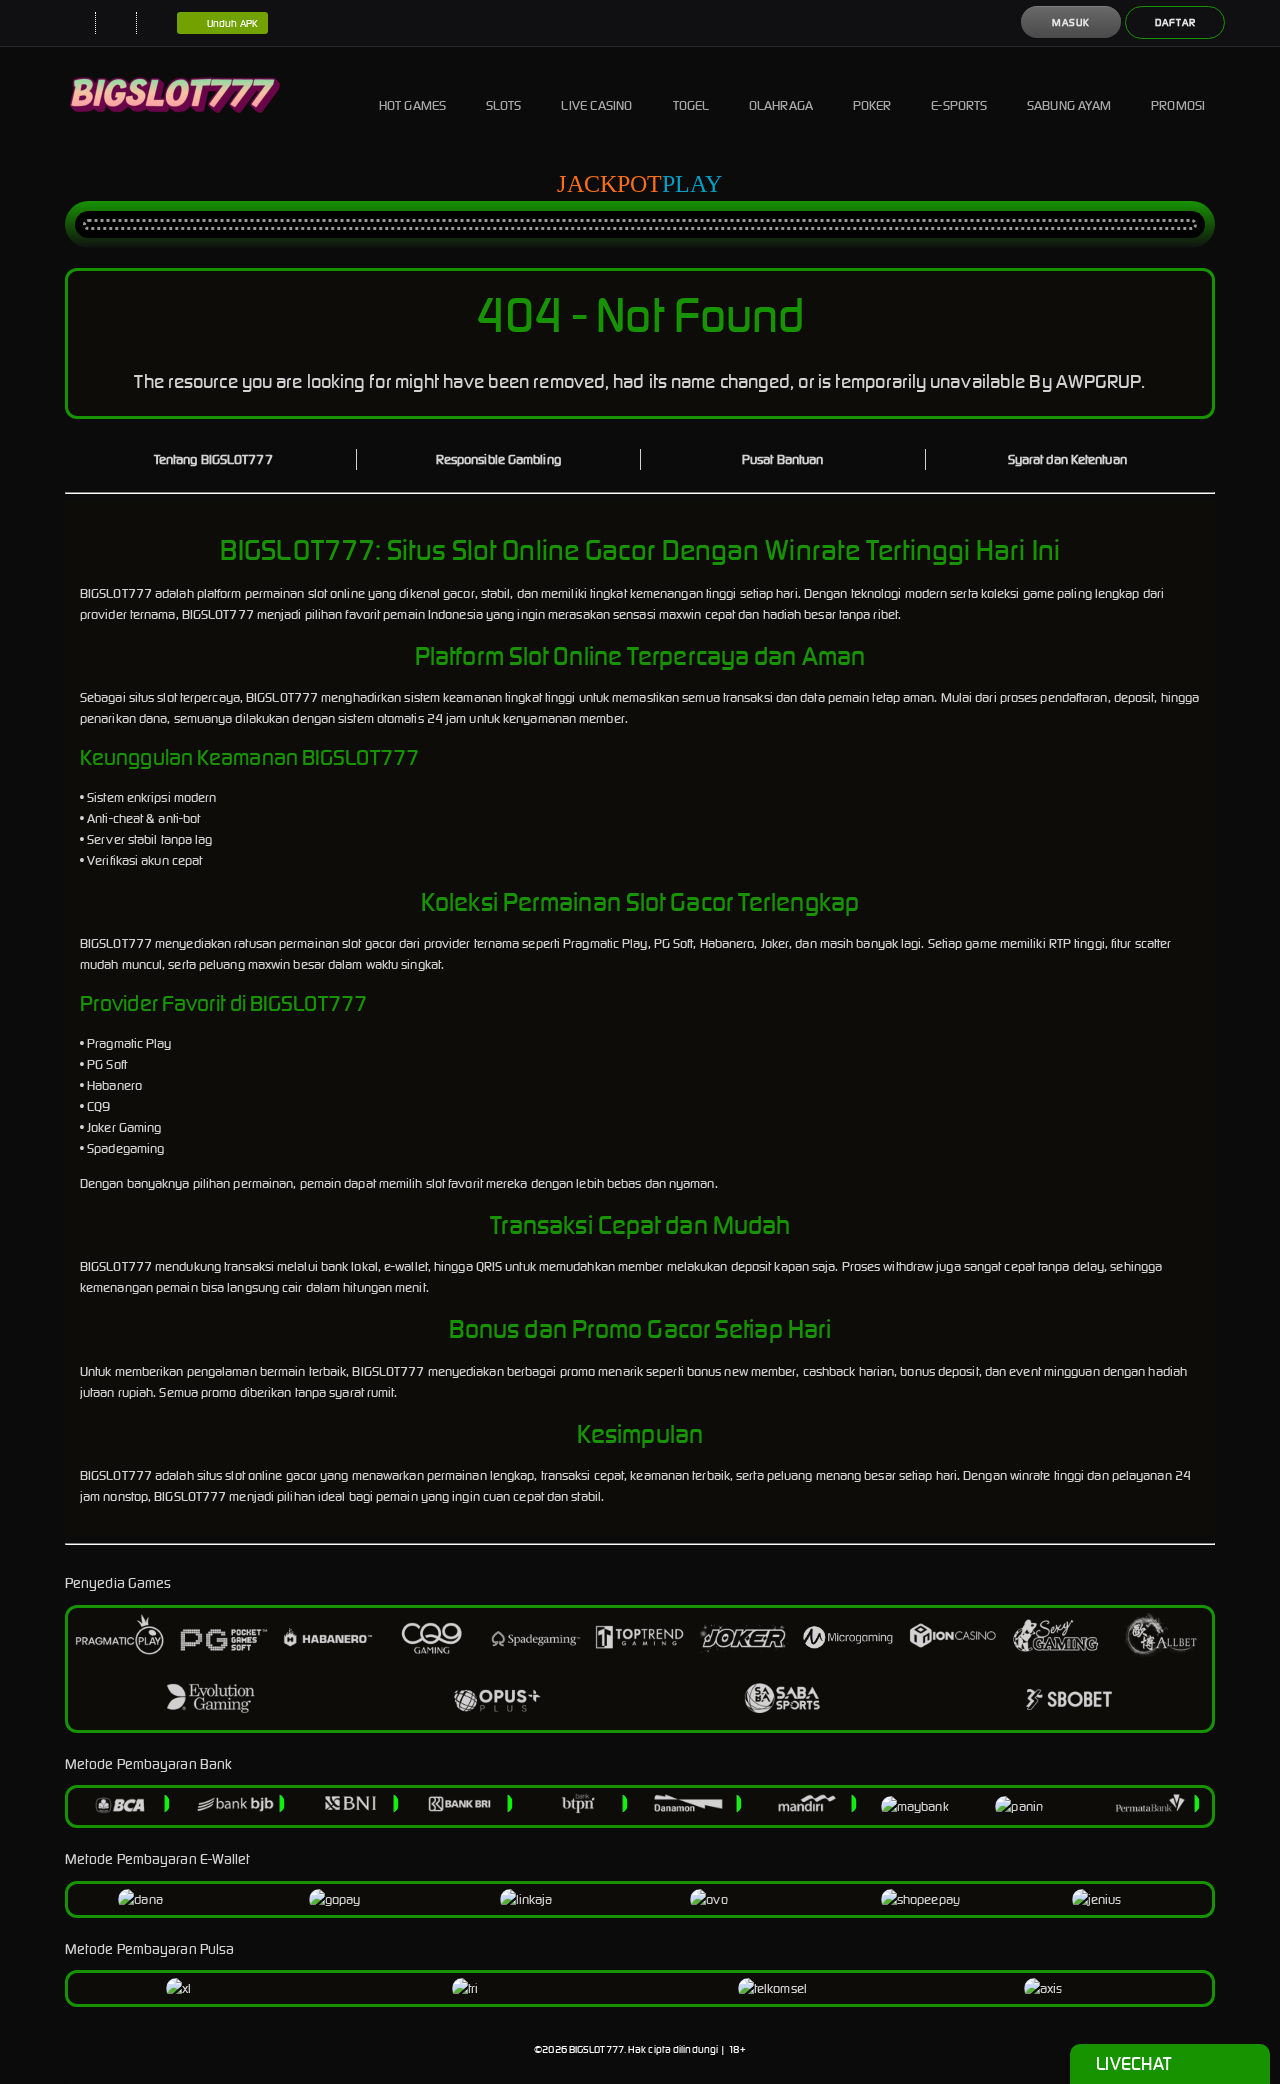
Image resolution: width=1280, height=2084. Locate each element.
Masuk (1071, 22)
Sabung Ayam (1069, 105)
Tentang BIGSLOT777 (213, 459)
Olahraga (781, 105)
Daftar (1175, 22)
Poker (872, 105)
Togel (691, 105)
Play (692, 184)
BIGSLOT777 (596, 2049)
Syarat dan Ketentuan (1067, 459)
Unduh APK (232, 23)
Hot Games (412, 105)
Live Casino (596, 105)
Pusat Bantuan (782, 459)
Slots (504, 105)
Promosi (1178, 105)
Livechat (1133, 2063)
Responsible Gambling (498, 459)
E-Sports (959, 105)
